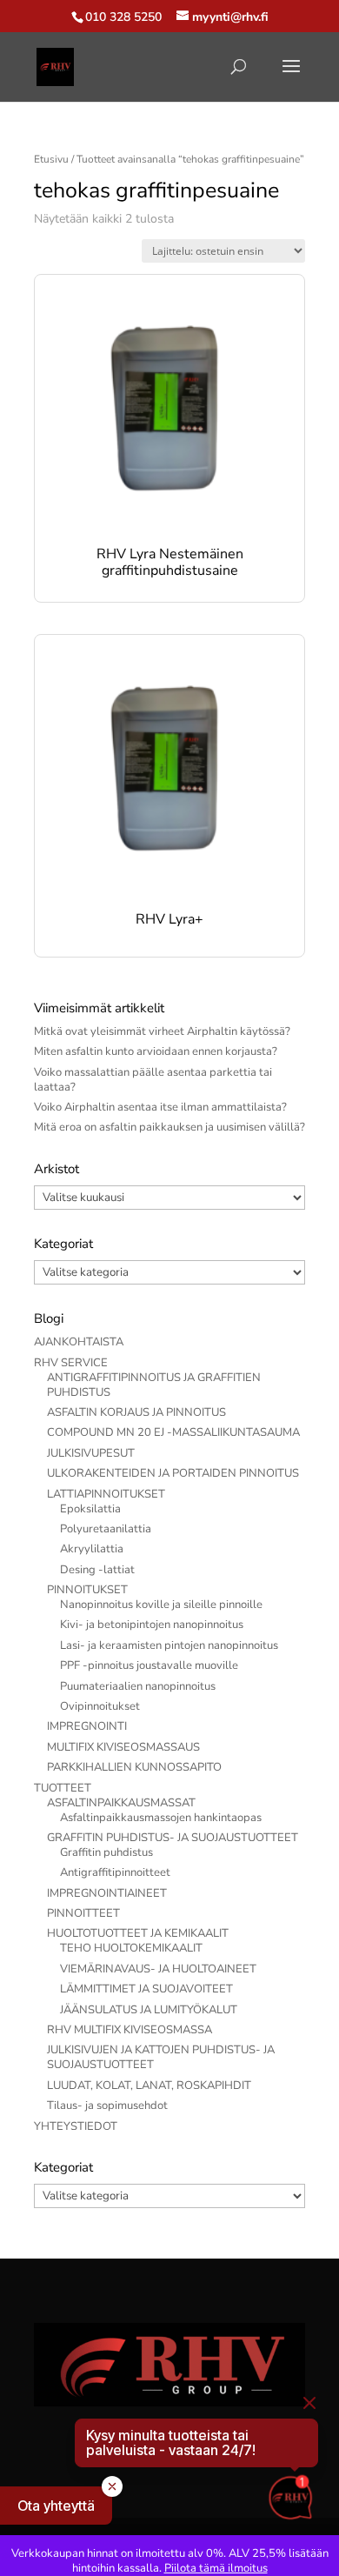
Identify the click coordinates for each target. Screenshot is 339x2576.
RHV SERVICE (71, 1363)
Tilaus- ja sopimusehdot (107, 2106)
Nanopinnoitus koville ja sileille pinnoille (161, 1605)
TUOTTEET (63, 1788)
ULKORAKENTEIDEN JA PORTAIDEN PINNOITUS (173, 1473)
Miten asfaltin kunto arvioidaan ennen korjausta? (156, 1051)
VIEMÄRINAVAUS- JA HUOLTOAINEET (158, 1969)
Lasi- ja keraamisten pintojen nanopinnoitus (169, 1645)
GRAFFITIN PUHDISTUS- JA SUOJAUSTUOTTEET (173, 1838)
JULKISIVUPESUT (91, 1453)
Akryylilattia (92, 1549)
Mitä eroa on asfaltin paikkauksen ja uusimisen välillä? (169, 1127)
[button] (56, 2506)
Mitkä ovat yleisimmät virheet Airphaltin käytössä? (162, 1031)
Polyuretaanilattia (106, 1529)
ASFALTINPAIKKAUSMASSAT (121, 1803)
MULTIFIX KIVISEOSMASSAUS (123, 1747)
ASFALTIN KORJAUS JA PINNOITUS (136, 1412)
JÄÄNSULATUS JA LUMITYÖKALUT (149, 2010)
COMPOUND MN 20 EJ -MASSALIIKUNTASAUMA (173, 1432)
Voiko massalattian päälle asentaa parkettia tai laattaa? (153, 1080)
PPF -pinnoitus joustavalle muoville (149, 1665)
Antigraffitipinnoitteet (115, 1872)
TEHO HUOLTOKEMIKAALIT (131, 1948)
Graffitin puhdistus (106, 1852)
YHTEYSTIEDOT (76, 2126)
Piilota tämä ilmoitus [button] (216, 2568)
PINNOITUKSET (87, 1590)
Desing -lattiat (97, 1570)
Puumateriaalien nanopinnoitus (138, 1686)
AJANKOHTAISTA (79, 1342)
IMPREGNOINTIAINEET (107, 1893)
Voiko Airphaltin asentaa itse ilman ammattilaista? (160, 1107)
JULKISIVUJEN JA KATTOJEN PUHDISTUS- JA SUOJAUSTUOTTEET (161, 2057)
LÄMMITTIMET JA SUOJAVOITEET (146, 1989)
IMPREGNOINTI (87, 1726)
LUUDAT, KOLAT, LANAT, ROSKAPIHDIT (149, 2085)
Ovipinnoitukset (100, 1706)
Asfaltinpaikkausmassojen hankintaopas (161, 1818)
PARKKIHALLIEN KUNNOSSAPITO (134, 1767)
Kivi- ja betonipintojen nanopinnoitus (152, 1625)
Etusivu (51, 159)
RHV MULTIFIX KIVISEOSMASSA (130, 2030)
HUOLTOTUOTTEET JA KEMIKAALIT (138, 1933)
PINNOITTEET (83, 1913)
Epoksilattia (90, 1509)
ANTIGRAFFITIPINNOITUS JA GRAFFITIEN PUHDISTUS (154, 1385)
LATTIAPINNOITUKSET (106, 1494)
